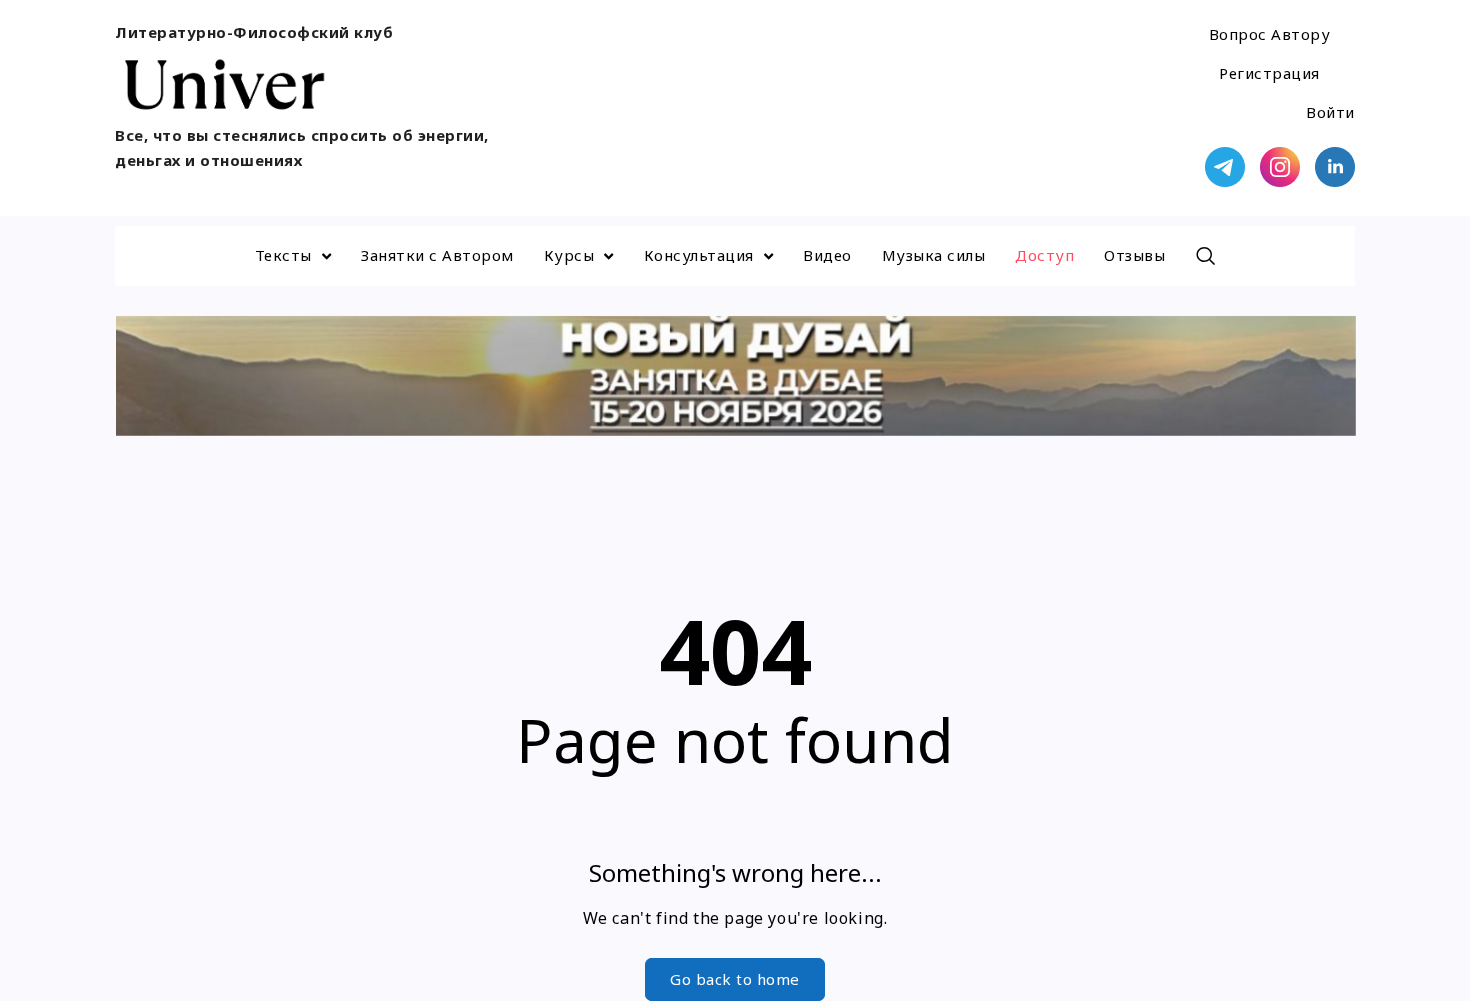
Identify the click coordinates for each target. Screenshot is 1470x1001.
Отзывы (1134, 255)
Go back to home (735, 979)
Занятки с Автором (437, 255)
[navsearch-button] (1205, 256)
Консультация (699, 255)
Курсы (569, 255)
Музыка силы (934, 255)
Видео (827, 255)
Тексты (283, 255)
